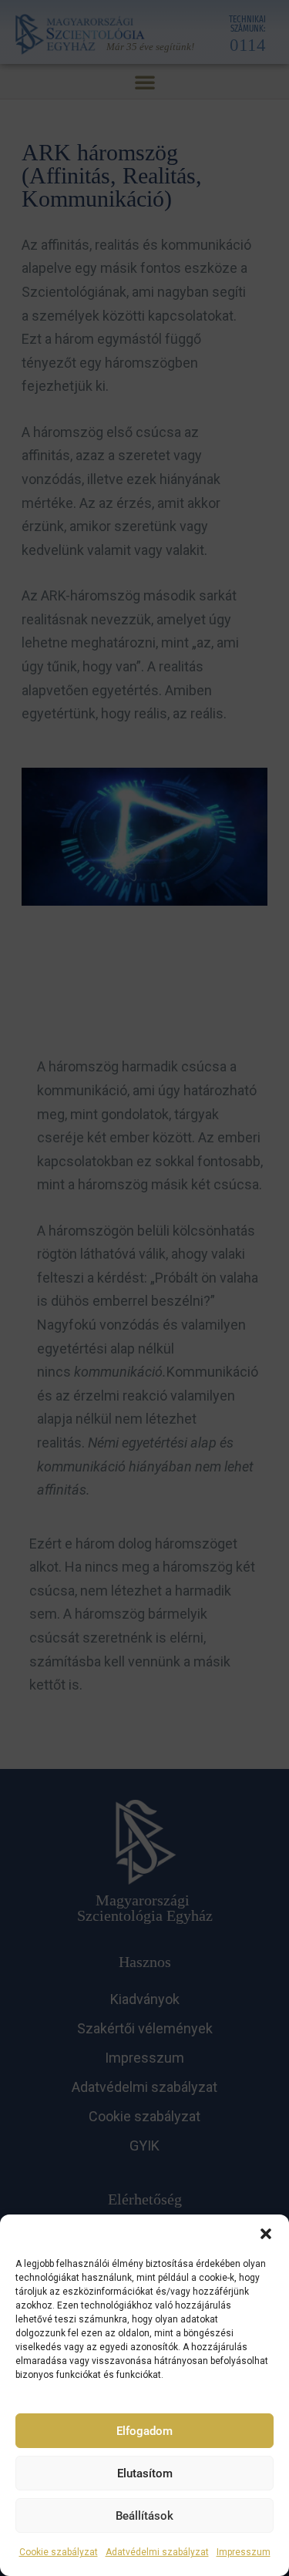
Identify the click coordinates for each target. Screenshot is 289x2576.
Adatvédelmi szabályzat (157, 2552)
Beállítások (144, 2516)
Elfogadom (144, 2431)
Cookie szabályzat (59, 2552)
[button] (266, 2234)
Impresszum (244, 2552)
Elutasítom (145, 2473)
